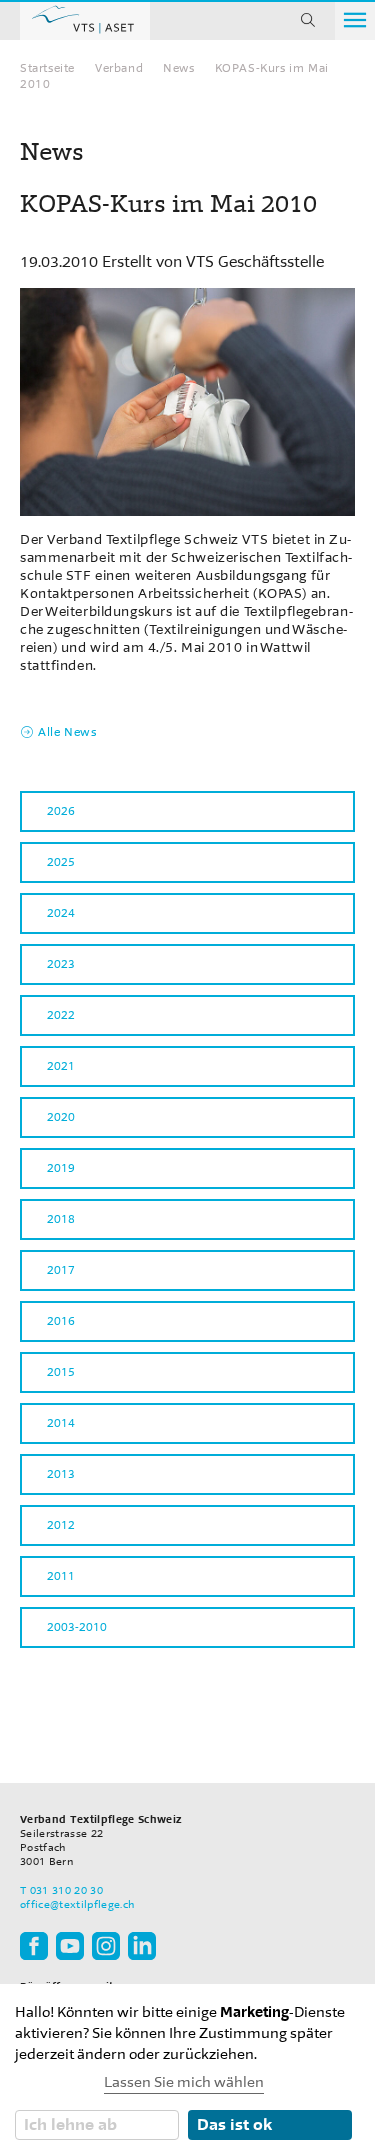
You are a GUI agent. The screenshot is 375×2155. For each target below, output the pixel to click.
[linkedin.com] (142, 1945)
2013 (61, 1474)
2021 (61, 1066)
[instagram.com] (106, 1945)
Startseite (47, 68)
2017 (61, 1270)
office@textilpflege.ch (77, 1904)
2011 (61, 1576)
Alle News (67, 732)
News (178, 68)
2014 (61, 1423)
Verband (119, 68)
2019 (61, 1168)
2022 (61, 1015)
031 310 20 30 (66, 1890)
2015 (61, 1372)
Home (85, 20)
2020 (61, 1117)
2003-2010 (77, 1627)
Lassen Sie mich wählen (184, 2082)
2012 (61, 1525)
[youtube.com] (70, 1945)
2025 (61, 862)
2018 (61, 1219)
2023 (61, 964)
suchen (308, 20)
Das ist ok (234, 2124)
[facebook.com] (34, 1945)
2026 (61, 811)
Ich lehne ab (70, 2124)
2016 (61, 1321)
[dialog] (187, 2069)
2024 (61, 913)
